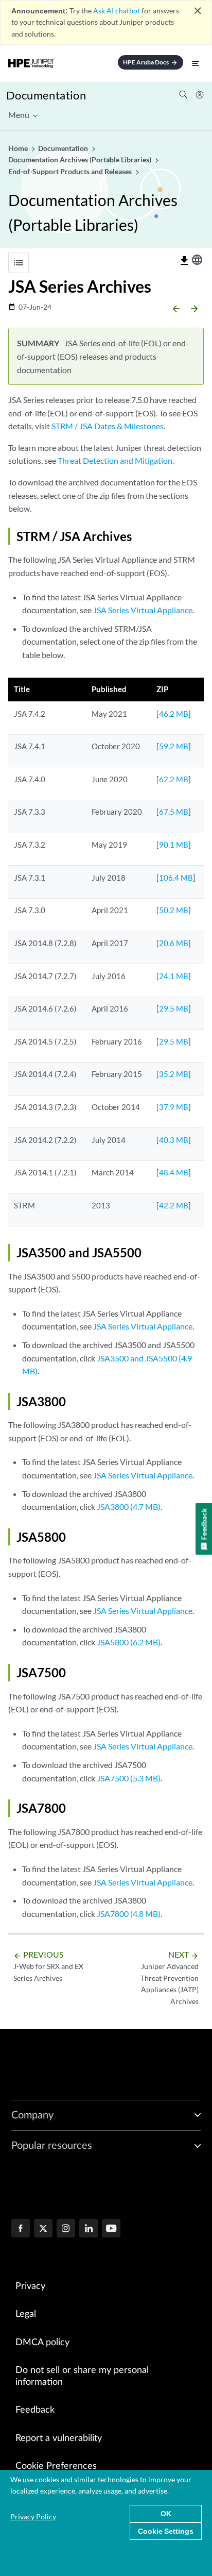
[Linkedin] (89, 2229)
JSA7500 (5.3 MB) (129, 1778)
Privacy (30, 2286)
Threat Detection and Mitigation (115, 460)
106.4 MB (176, 878)
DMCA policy (42, 2343)
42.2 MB (174, 1205)
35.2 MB (174, 1074)
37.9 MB (174, 1107)
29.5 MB (174, 1008)
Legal (26, 2314)
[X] (43, 2229)
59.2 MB (174, 746)
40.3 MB (174, 1140)
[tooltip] (184, 261)
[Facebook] (21, 2229)
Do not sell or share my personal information (82, 2376)
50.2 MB (174, 910)
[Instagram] (66, 2229)
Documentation (46, 95)
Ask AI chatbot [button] (117, 11)
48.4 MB (174, 1172)
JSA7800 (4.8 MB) (129, 1914)
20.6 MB (174, 943)
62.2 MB (174, 779)
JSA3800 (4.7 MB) (129, 1506)
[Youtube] (111, 2229)
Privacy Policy (33, 2516)
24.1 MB (174, 976)
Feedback (35, 2410)
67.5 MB (174, 812)
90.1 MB (174, 845)
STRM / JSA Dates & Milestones (108, 426)
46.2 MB (174, 714)
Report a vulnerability (59, 2438)
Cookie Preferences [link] (56, 2466)
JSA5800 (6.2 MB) (129, 1642)
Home (19, 148)
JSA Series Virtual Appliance (143, 610)
